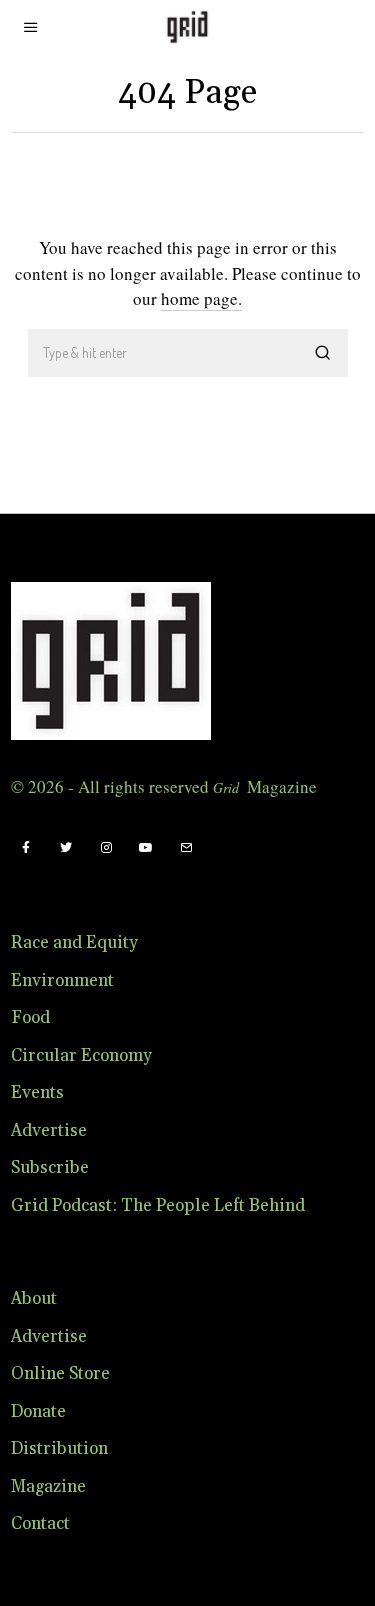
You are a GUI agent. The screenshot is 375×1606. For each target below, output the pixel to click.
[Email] (186, 848)
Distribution (59, 1449)
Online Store (60, 1374)
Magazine (48, 1487)
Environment (62, 981)
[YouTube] (146, 848)
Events (37, 1093)
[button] (324, 353)
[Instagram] (106, 848)
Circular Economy (81, 1056)
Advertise (49, 1131)
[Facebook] (26, 848)
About (34, 1299)
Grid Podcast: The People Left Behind (158, 1206)
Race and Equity (74, 943)
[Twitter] (66, 848)
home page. (201, 298)
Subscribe (50, 1168)
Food (30, 1018)
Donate (38, 1412)
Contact (40, 1524)
